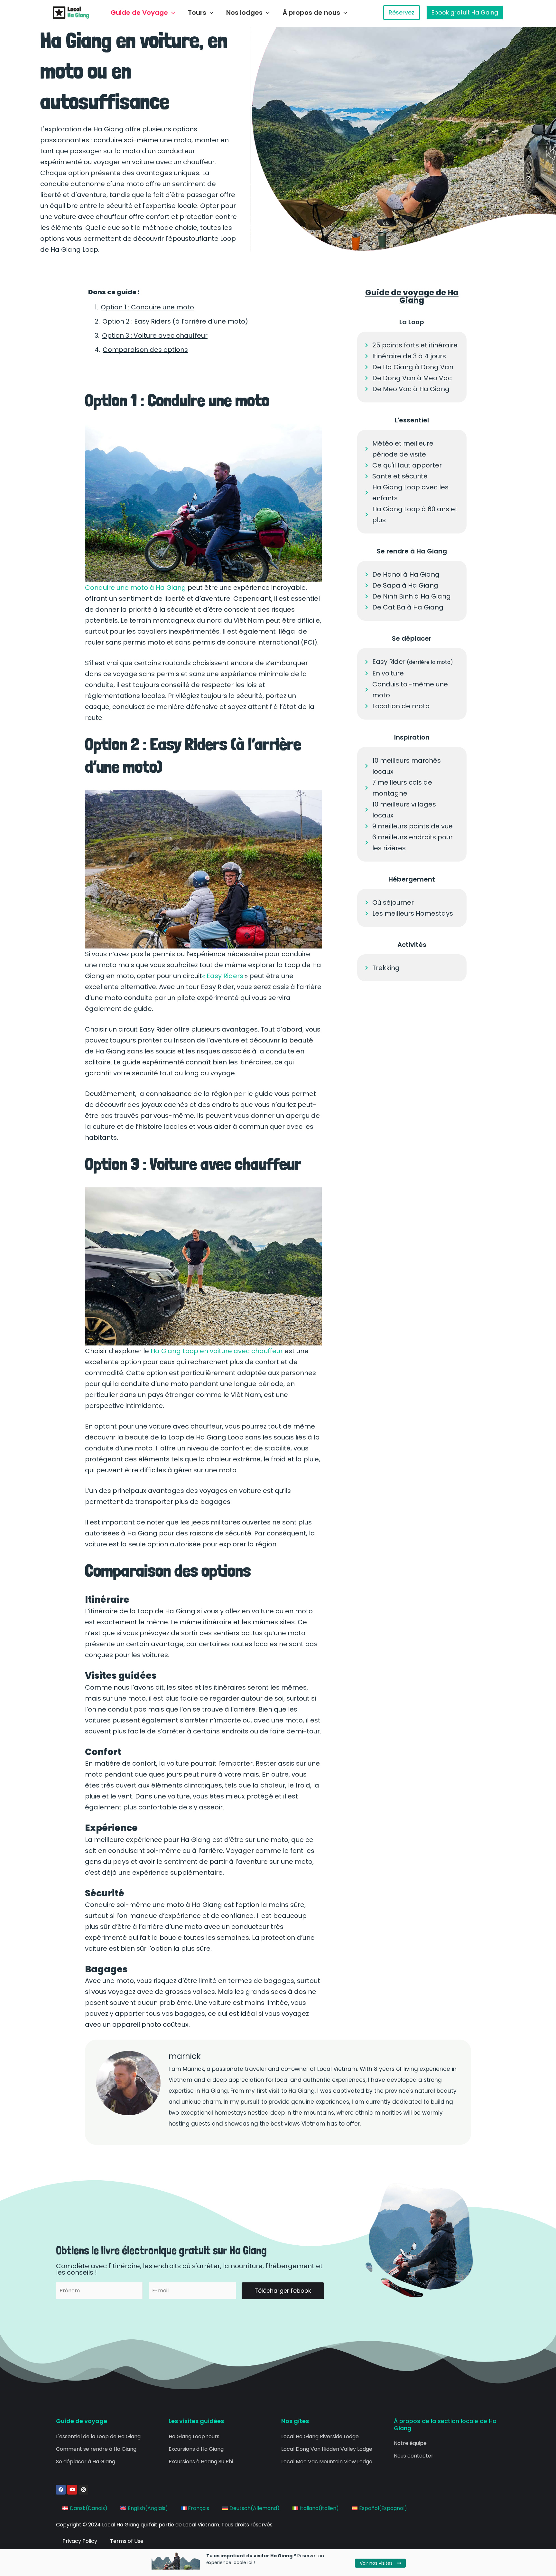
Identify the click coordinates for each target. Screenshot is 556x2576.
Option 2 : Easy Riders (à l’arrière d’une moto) (175, 321)
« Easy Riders (223, 976)
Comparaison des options (145, 350)
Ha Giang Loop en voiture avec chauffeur (217, 1351)
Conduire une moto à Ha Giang (135, 588)
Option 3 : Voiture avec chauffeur (155, 335)
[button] (171, 13)
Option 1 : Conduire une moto (147, 307)
